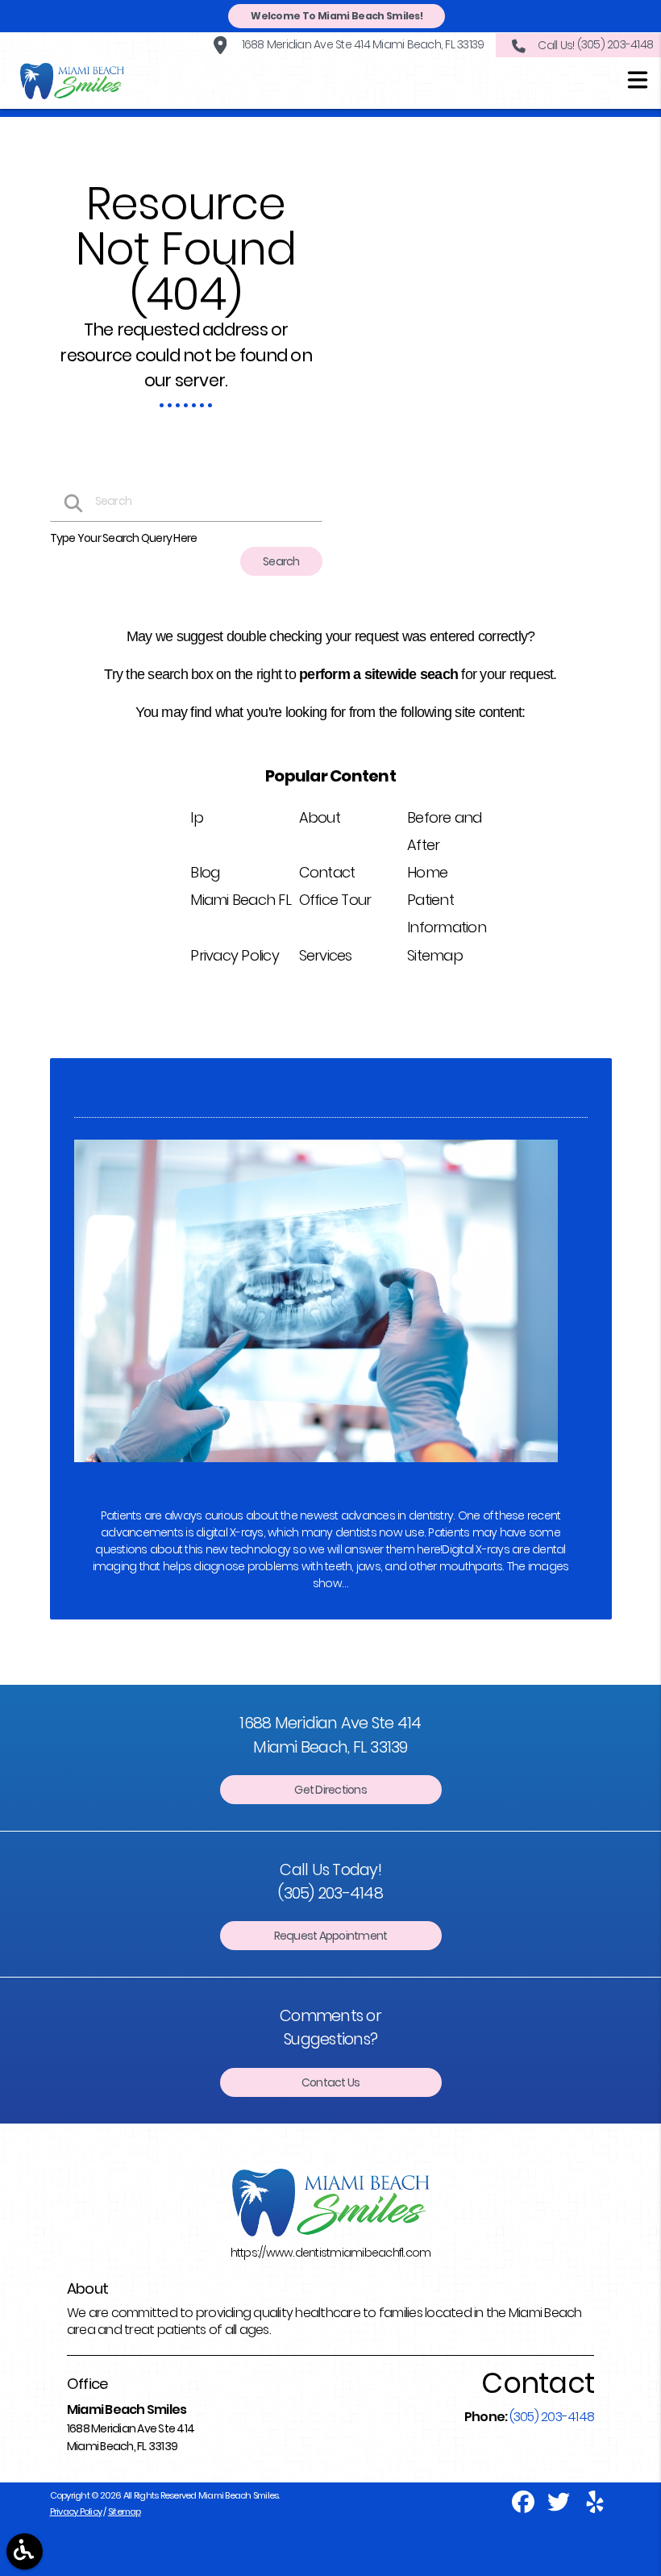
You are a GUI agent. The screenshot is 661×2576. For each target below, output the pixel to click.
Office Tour (335, 900)
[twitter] (559, 2507)
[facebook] (524, 2507)
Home (427, 872)
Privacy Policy (235, 955)
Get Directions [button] (330, 1790)
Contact (327, 872)
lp (197, 817)
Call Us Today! (330, 1881)
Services (326, 955)
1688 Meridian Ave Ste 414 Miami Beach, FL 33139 (361, 44)
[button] (638, 82)
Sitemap (435, 955)
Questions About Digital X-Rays (215, 1488)
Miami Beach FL (241, 900)
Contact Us (331, 2082)
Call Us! (595, 44)
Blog (205, 872)
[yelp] (595, 2507)
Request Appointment (331, 1936)
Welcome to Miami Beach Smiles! (337, 16)
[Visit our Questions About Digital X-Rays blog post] (316, 1466)
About (320, 817)
